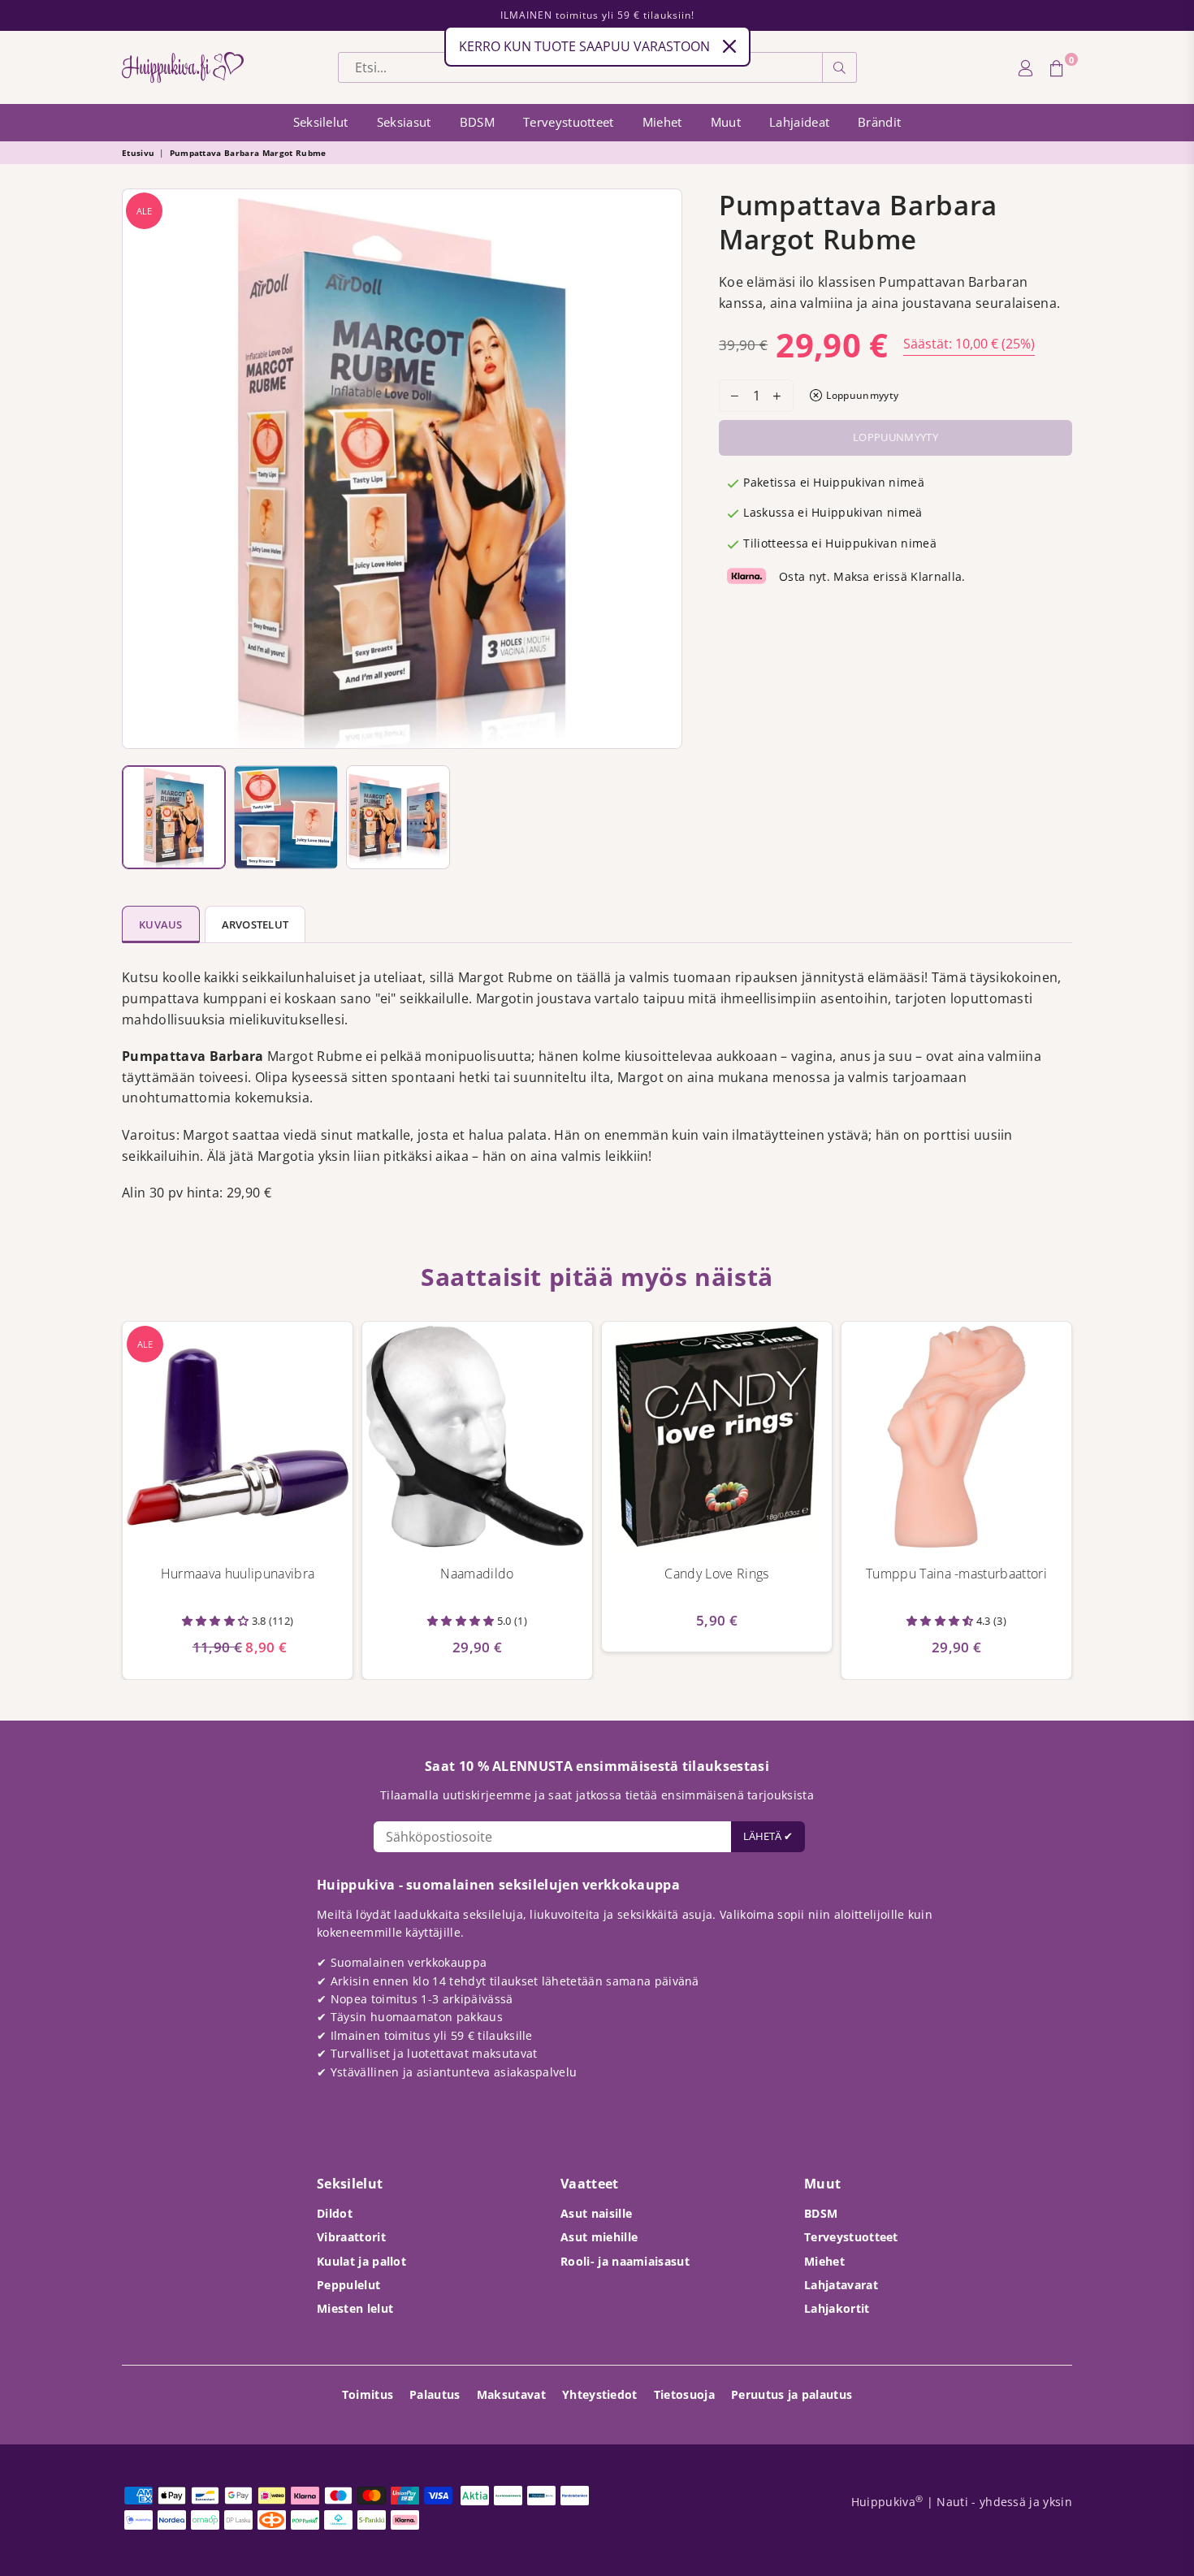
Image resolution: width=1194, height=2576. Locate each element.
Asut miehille (599, 2237)
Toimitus (368, 2394)
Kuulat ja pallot (361, 2261)
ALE (144, 211)
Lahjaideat (799, 122)
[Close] (729, 46)
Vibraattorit (351, 2237)
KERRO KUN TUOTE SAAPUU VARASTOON (584, 46)
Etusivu (138, 153)
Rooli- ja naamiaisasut (625, 2261)
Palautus (435, 2394)
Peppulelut (348, 2285)
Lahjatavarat (841, 2285)
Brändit (879, 122)
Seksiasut (404, 122)
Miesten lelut (355, 2308)
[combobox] (580, 67)
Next (666, 469)
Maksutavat (511, 2394)
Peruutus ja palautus (792, 2394)
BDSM (477, 122)
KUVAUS (161, 924)
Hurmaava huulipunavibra (238, 1574)
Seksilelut (321, 122)
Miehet (662, 122)
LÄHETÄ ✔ (768, 1836)
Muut (726, 122)
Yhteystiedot (600, 2394)
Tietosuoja (684, 2394)
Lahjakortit (837, 2308)
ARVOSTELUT (255, 924)
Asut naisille (596, 2213)
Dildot (335, 2213)
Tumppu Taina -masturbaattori (956, 1574)
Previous (138, 469)
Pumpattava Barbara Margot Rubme (248, 153)
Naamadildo (477, 1574)
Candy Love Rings (716, 1574)
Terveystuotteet (569, 122)
